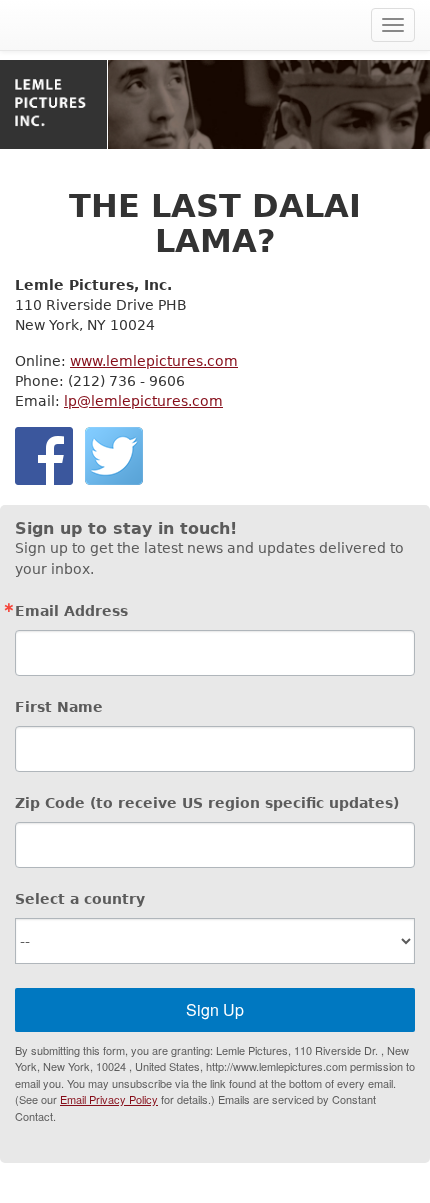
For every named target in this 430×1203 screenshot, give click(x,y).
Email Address (71, 611)
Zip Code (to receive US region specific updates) (207, 803)
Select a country (80, 899)
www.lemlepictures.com (154, 361)
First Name (59, 707)
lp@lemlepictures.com (143, 401)
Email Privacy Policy (109, 1099)
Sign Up (215, 1009)
